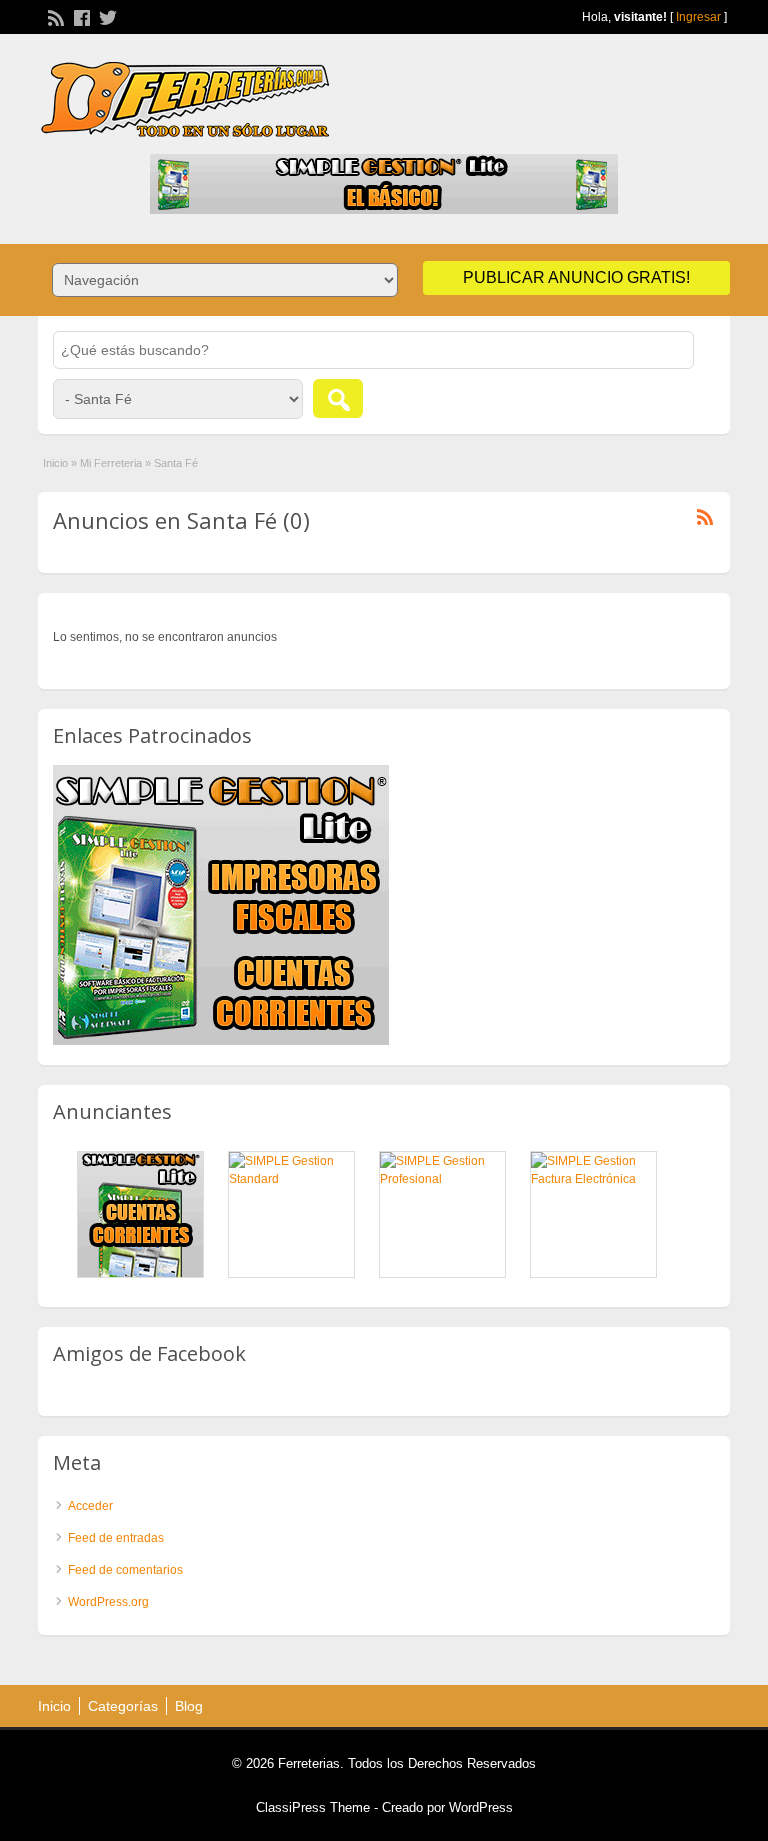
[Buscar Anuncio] (338, 398)
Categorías (123, 1706)
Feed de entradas (116, 1538)
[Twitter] (106, 16)
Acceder (90, 1506)
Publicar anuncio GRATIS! (576, 277)
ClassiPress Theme (313, 1807)
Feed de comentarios (125, 1570)
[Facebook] (80, 16)
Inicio (55, 463)
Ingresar (698, 17)
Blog (189, 1706)
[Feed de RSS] (54, 16)
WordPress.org (108, 1602)
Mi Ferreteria (111, 463)
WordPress (481, 1807)
